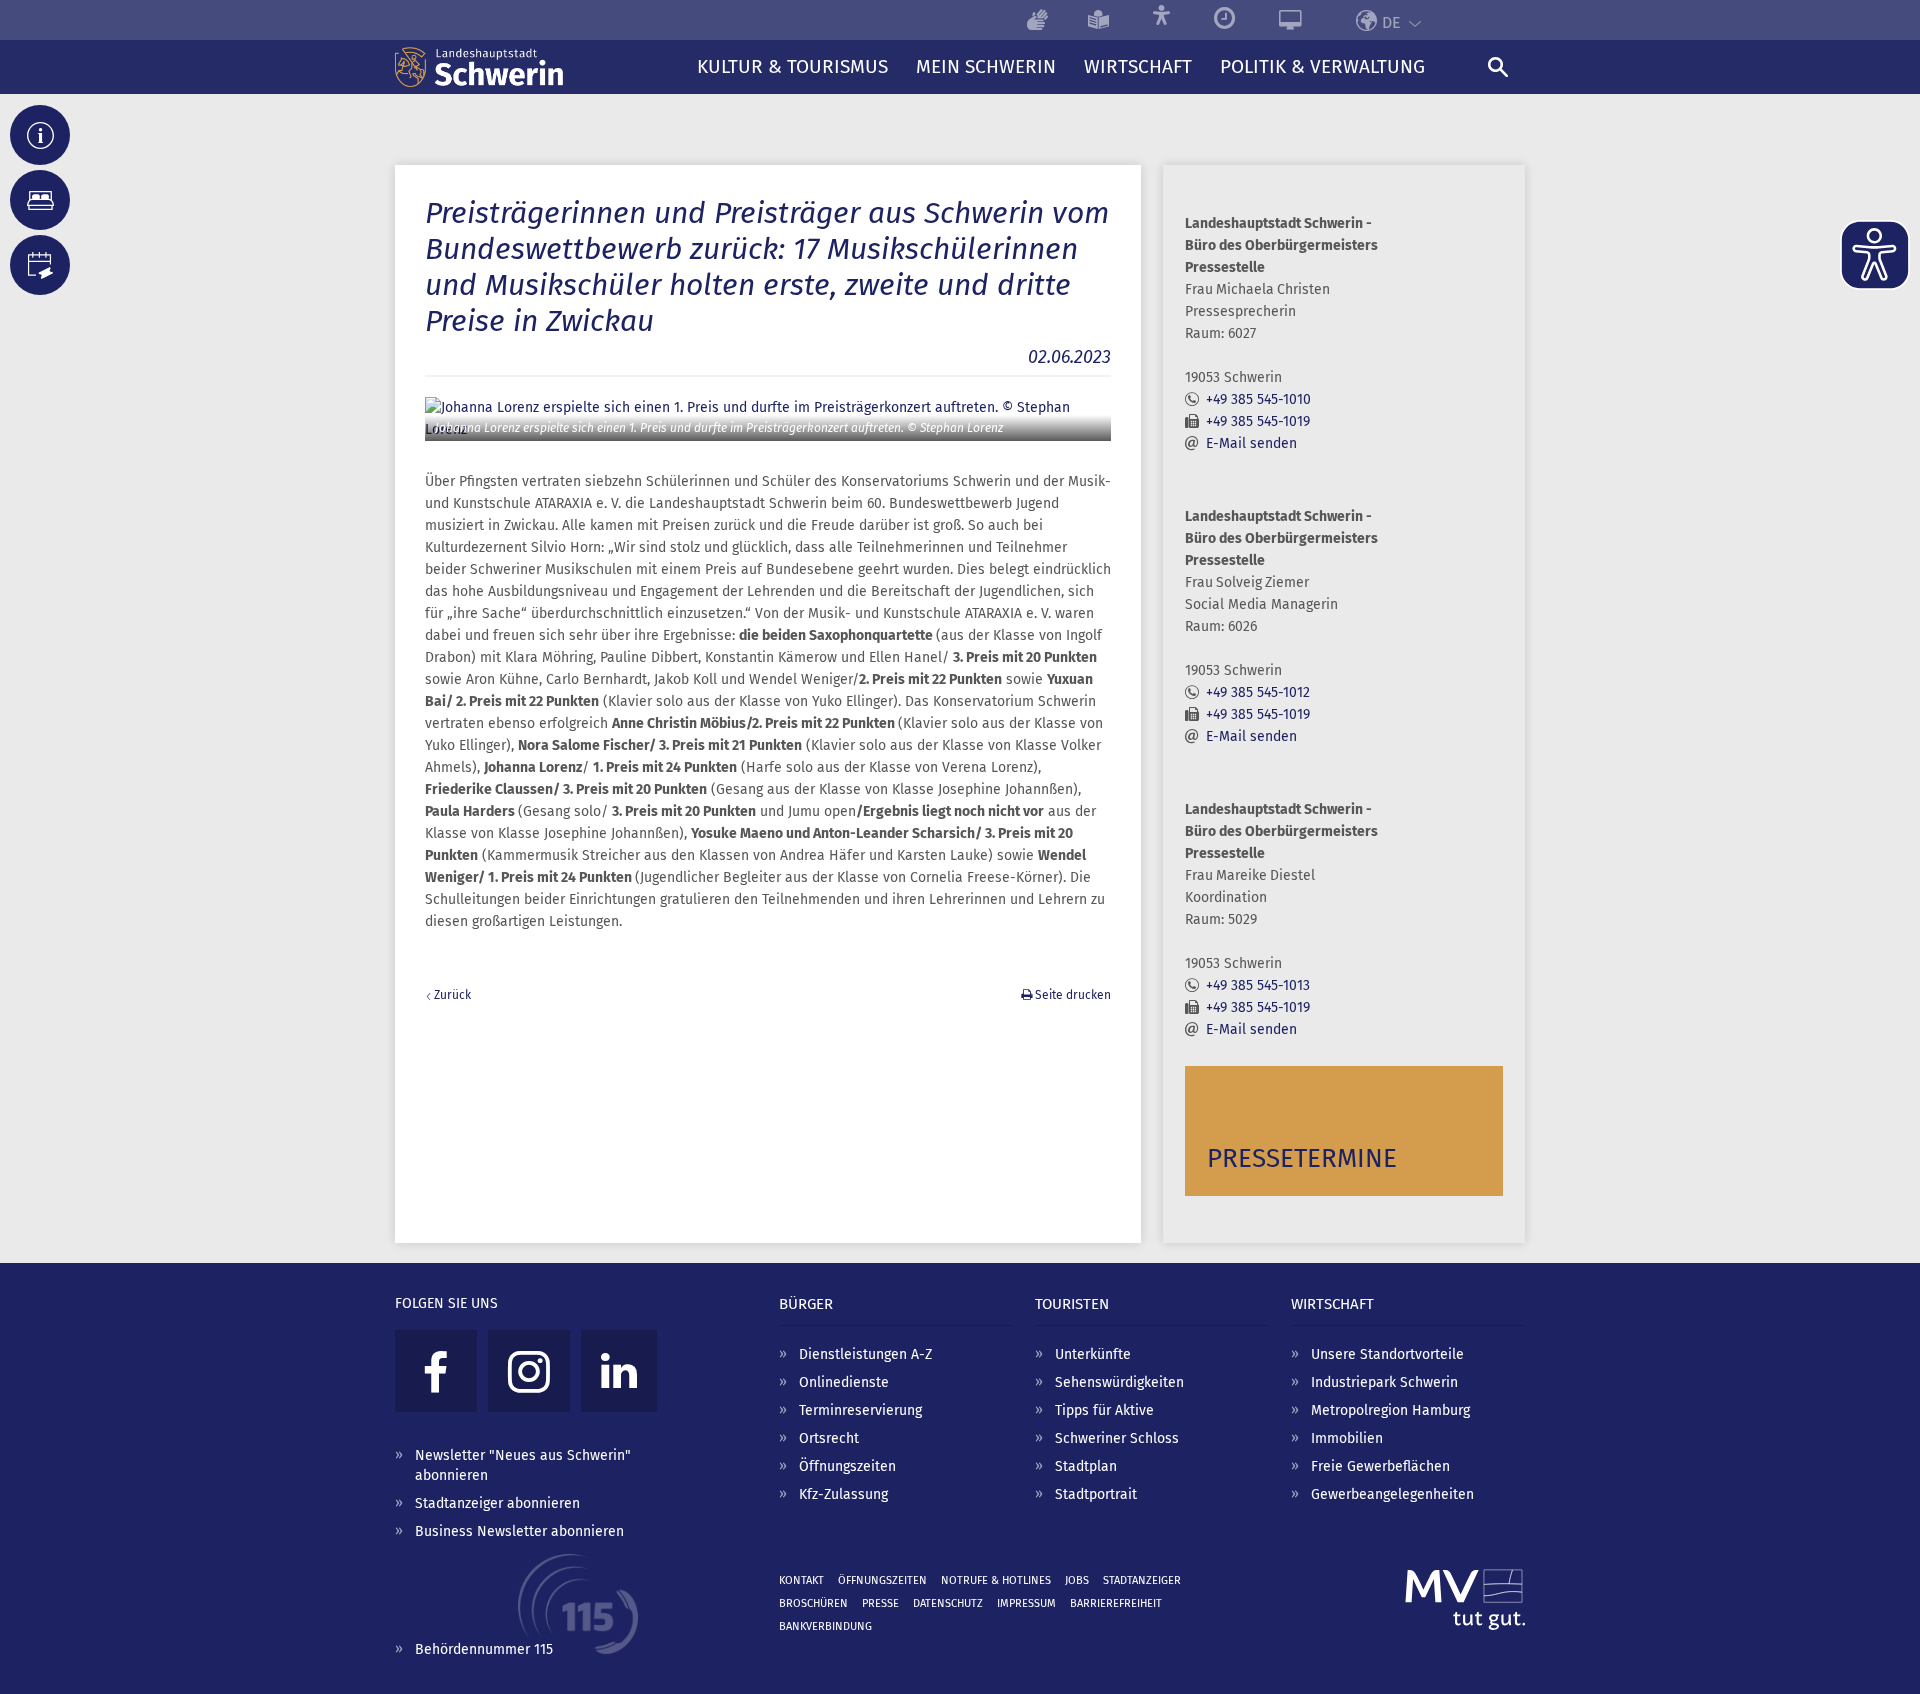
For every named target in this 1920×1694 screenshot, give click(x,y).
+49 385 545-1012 (1258, 692)
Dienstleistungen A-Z (865, 1354)
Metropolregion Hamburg (1390, 1410)
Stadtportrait (1096, 1494)
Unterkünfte (1093, 1354)
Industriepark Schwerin (1384, 1382)
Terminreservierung (860, 1410)
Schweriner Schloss (1117, 1438)
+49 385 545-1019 (1258, 421)
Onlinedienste (844, 1382)
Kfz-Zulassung (843, 1494)
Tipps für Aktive (1104, 1410)
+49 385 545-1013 (1258, 985)
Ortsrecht (829, 1438)
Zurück (452, 995)
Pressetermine (1302, 1158)
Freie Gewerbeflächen (1380, 1466)
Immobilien (1347, 1438)
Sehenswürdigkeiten (1119, 1382)
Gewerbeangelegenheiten (1392, 1494)
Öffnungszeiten (847, 1466)
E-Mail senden (1251, 443)
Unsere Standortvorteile (1387, 1354)
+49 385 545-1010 (1258, 399)
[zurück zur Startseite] (539, 67)
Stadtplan (1086, 1466)
